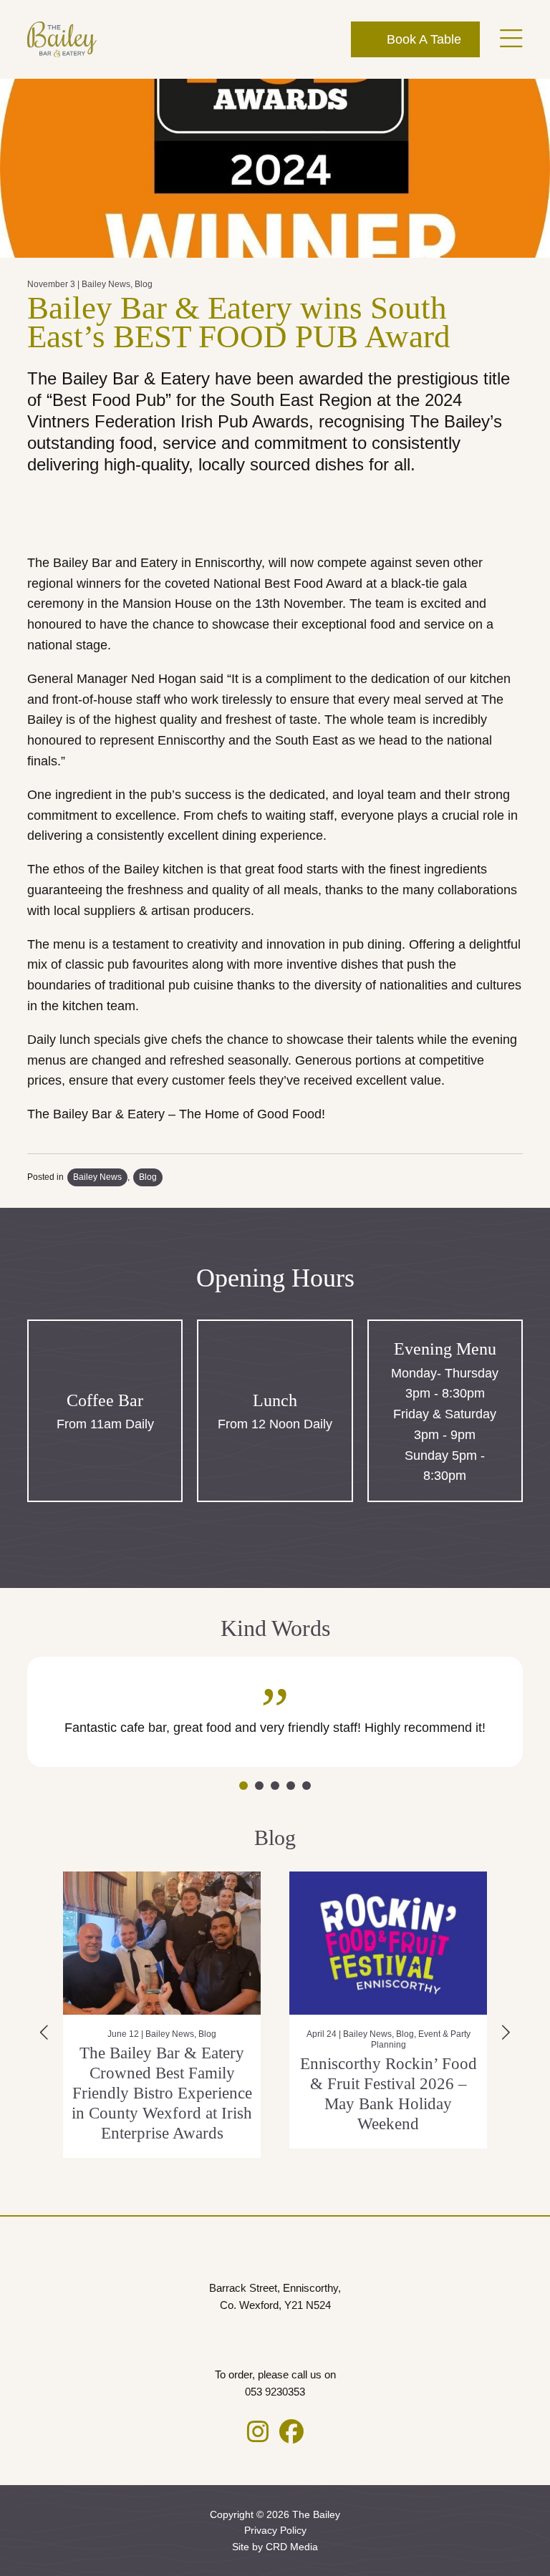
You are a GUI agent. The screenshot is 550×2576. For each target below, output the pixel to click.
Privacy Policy (275, 2530)
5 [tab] (307, 1786)
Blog (144, 284)
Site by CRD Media (275, 2547)
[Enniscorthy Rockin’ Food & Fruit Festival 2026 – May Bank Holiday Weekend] (207, 1943)
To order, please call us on (275, 2383)
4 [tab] (291, 1786)
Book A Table (422, 39)
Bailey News (106, 284)
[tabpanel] (275, 1712)
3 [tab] (275, 1786)
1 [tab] (243, 1786)
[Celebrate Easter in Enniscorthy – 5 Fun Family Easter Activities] (433, 1943)
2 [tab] (259, 1786)
